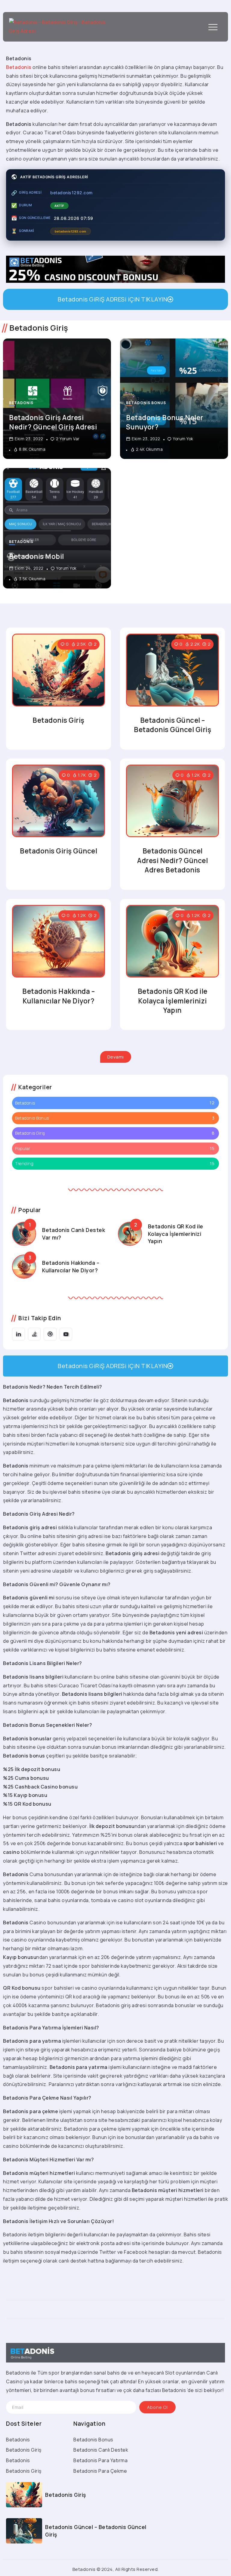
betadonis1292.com (71, 193)
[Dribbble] (50, 1334)
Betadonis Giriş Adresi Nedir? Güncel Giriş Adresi (53, 422)
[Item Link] (57, 528)
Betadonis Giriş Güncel (59, 851)
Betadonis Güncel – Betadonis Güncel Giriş (172, 725)
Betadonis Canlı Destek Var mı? (74, 1234)
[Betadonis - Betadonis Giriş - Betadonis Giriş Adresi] (59, 26)
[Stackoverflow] (34, 1334)
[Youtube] (66, 1334)
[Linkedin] (18, 1334)
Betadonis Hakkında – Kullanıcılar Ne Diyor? (59, 996)
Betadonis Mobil (37, 556)
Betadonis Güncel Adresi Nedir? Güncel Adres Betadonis (172, 860)
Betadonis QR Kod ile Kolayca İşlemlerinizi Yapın (173, 1001)
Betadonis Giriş (59, 720)
